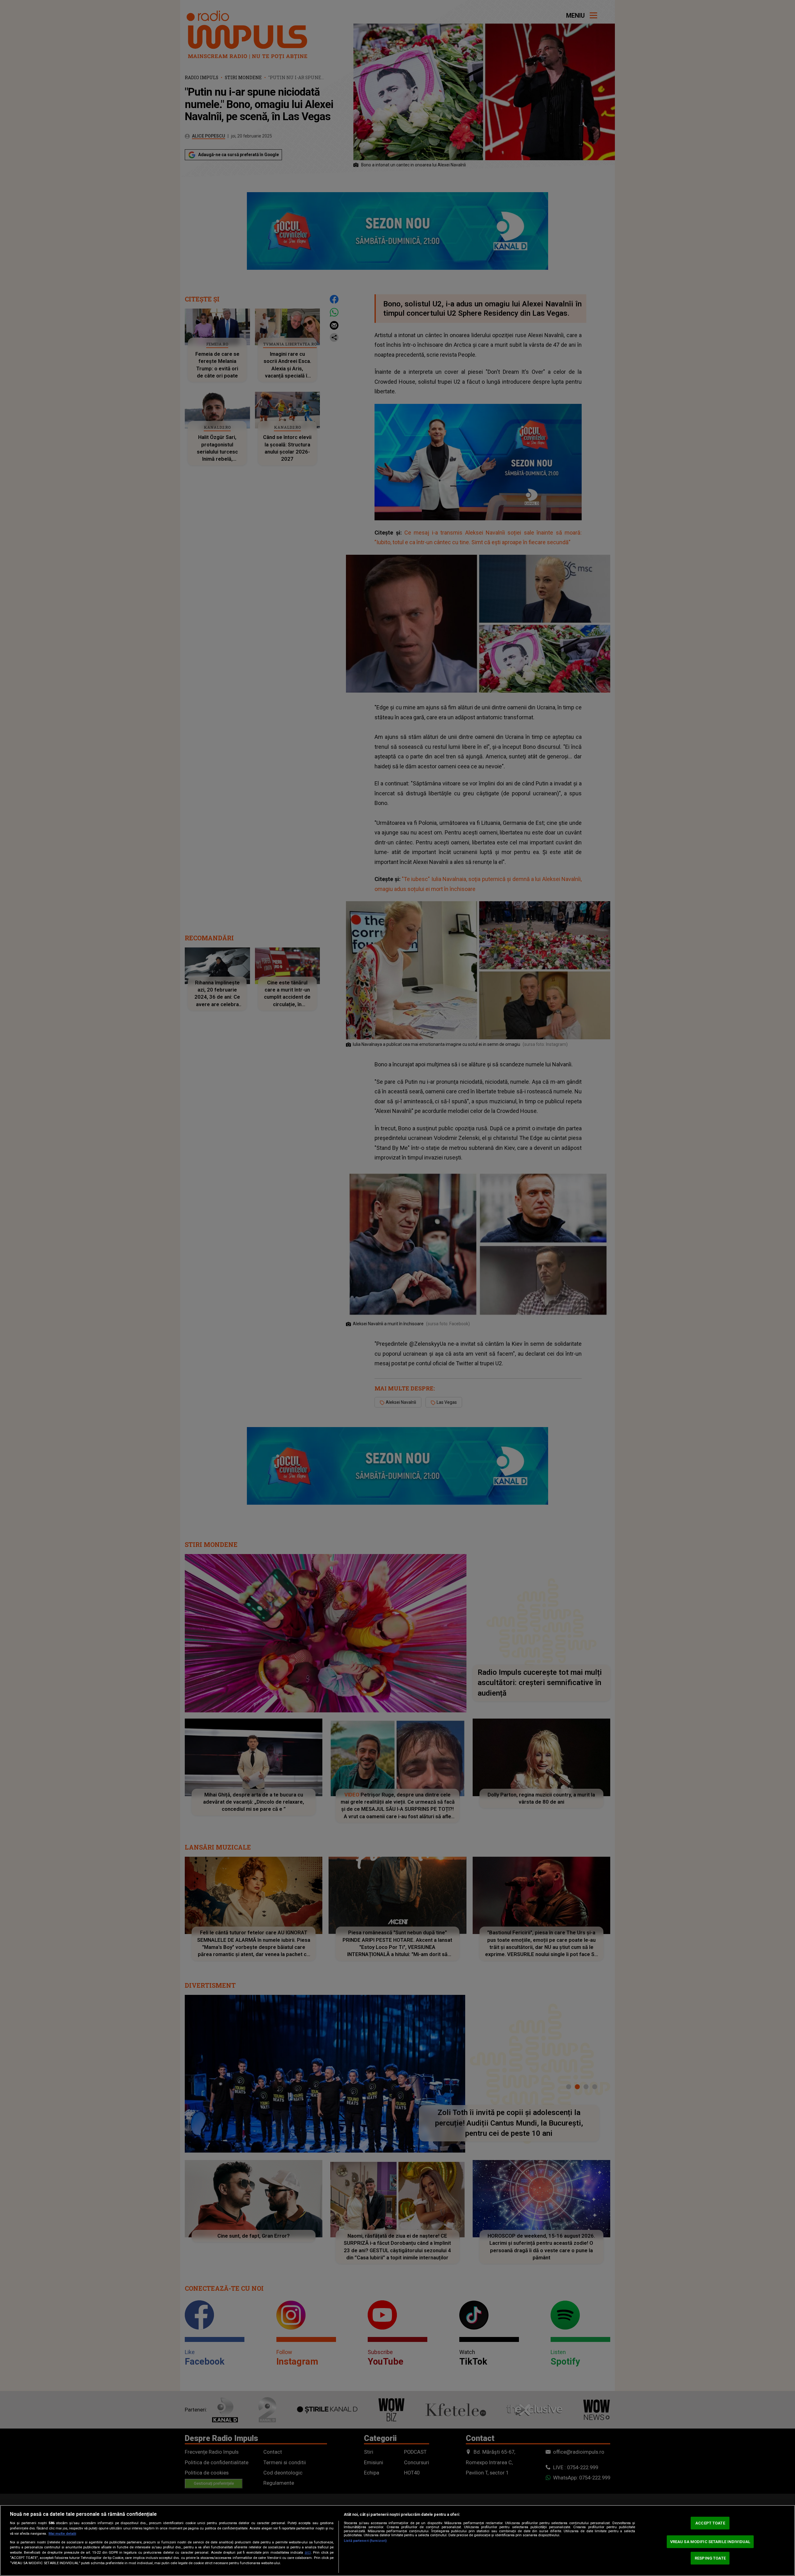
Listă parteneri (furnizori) (365, 2541)
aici (308, 2552)
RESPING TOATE (710, 2558)
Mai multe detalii (62, 2534)
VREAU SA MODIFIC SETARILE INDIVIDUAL (710, 2542)
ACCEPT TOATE (710, 2523)
